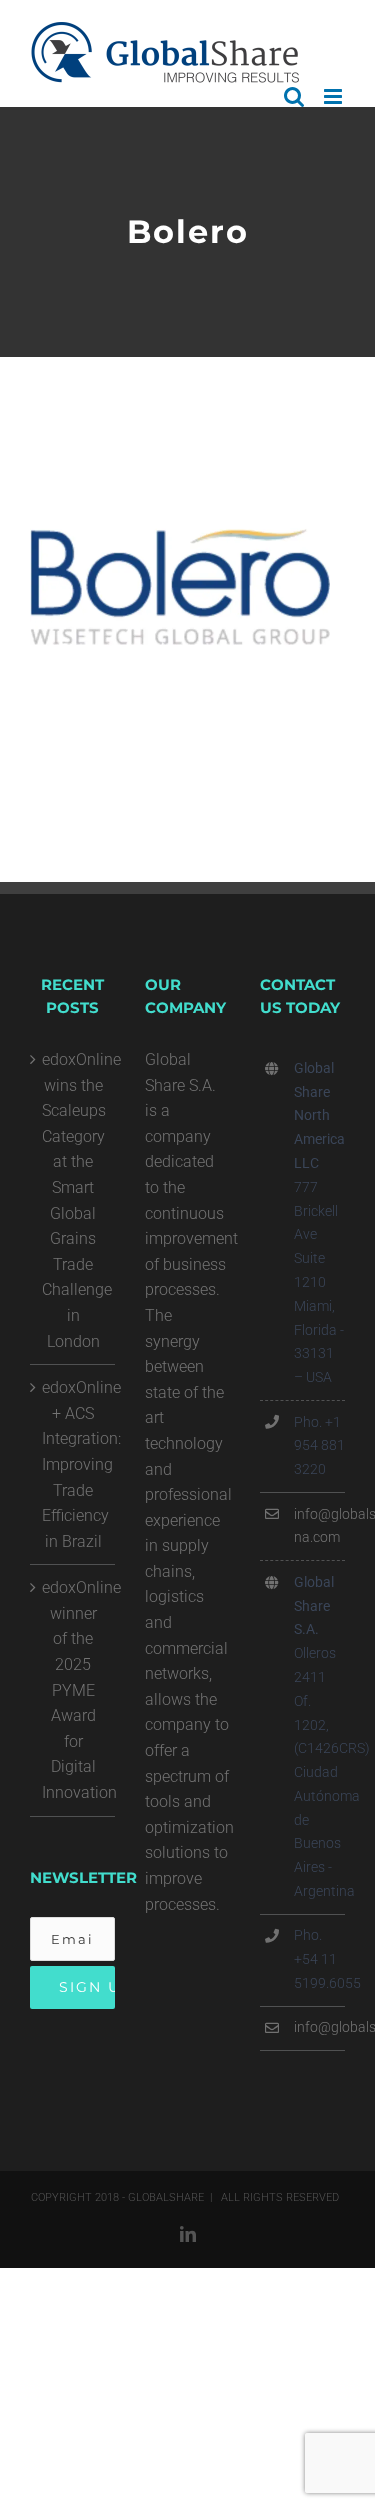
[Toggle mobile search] (294, 96)
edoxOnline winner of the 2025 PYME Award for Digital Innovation (73, 1690)
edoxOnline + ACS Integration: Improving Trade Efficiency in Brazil (73, 1464)
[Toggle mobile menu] (334, 96)
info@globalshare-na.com (319, 1526)
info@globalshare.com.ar (319, 2027)
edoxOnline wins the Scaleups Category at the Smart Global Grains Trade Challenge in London (73, 1200)
